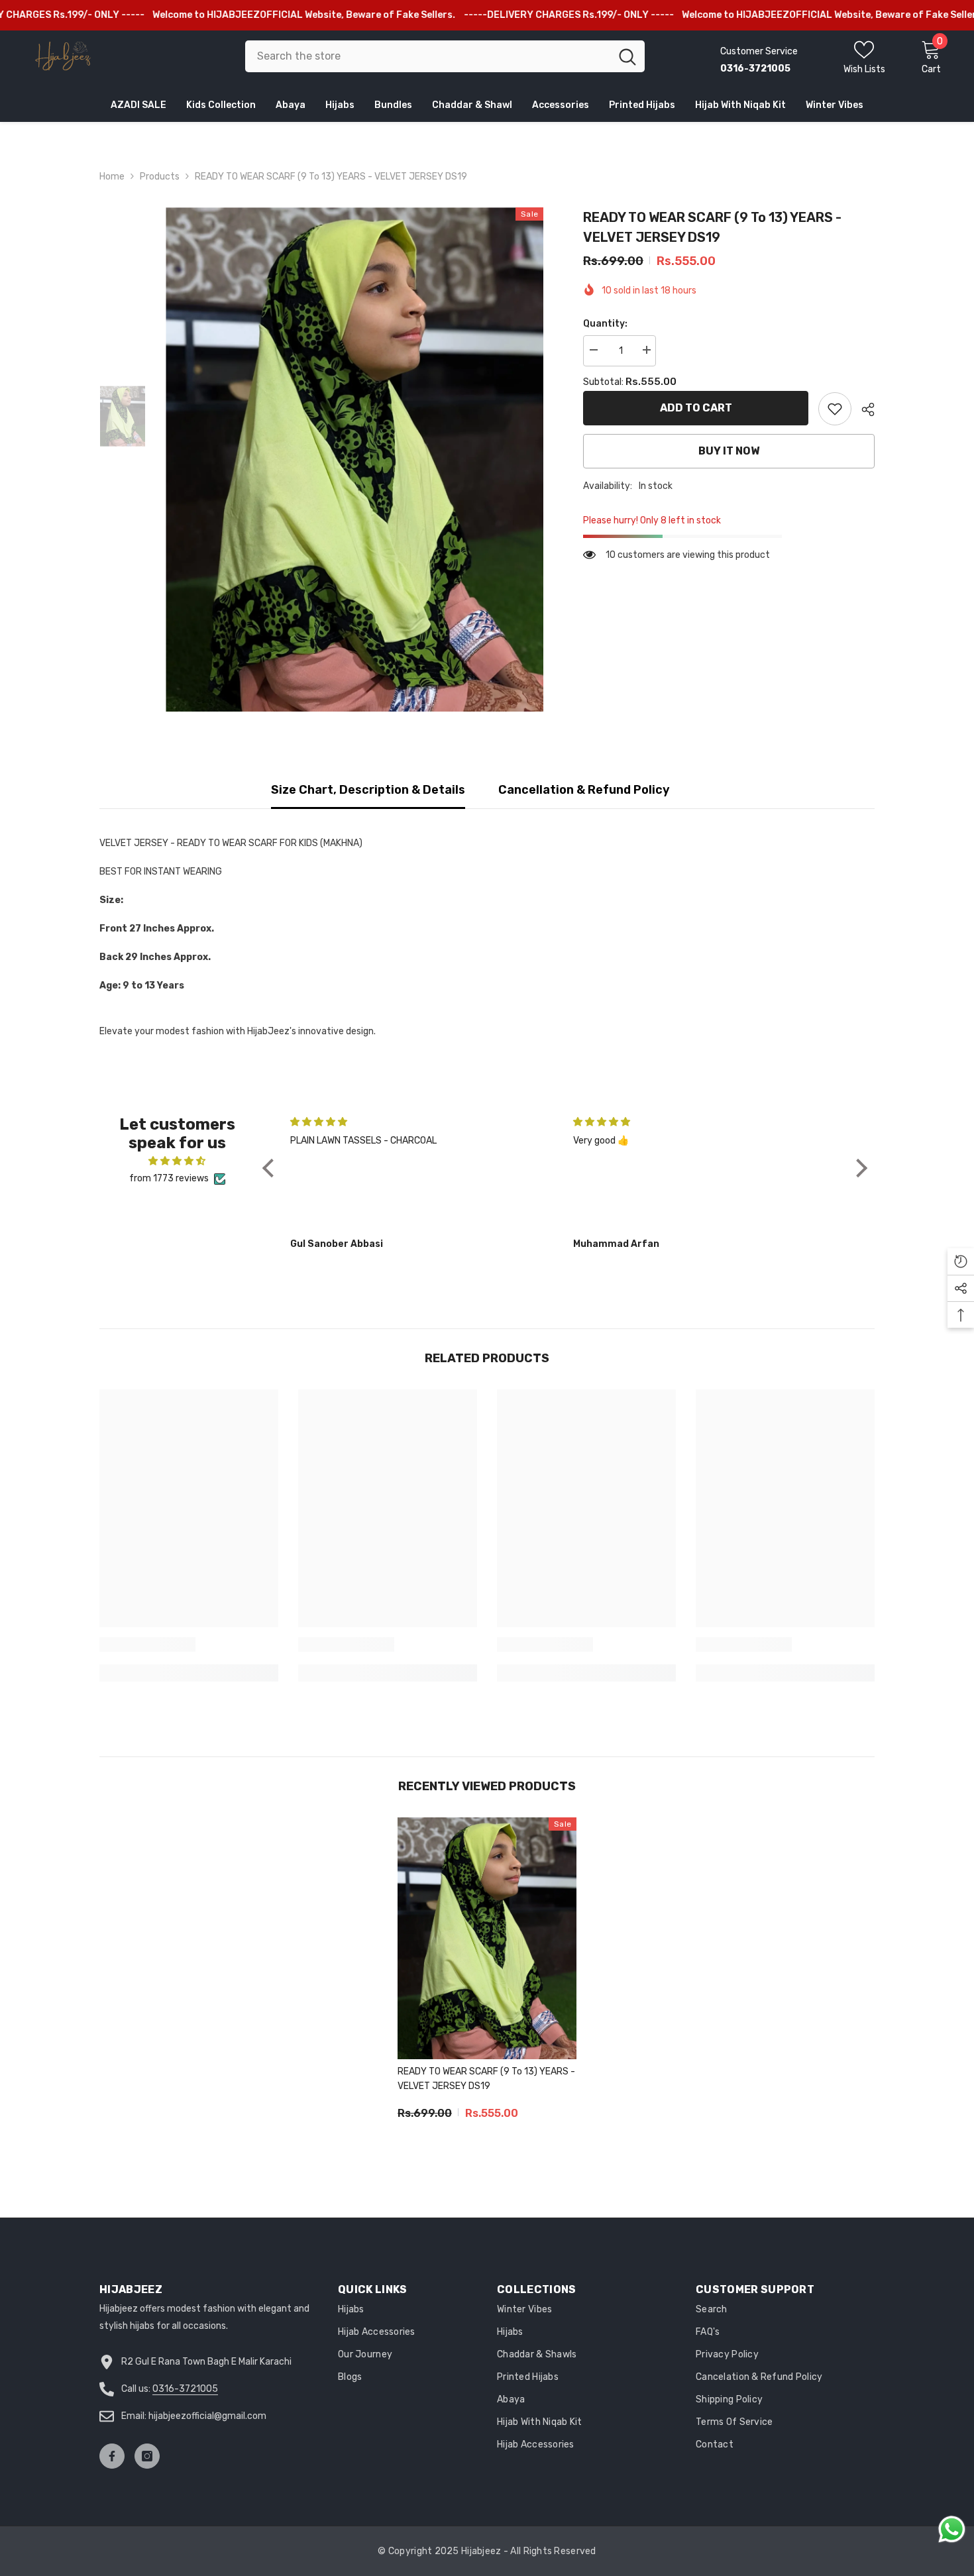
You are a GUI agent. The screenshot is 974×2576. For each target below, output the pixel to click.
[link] (835, 409)
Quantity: (605, 324)
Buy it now (729, 451)
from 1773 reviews (169, 1178)
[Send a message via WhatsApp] (952, 2529)
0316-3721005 (185, 2389)
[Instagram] (147, 2456)
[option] (355, 459)
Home (112, 177)
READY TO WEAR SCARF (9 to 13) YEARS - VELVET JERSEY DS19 (486, 2079)
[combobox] (428, 56)
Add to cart (696, 408)
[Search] (445, 56)
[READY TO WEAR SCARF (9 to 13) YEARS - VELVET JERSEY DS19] (487, 1938)
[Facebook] (112, 2456)
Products (160, 177)
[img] (177, 1161)
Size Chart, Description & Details (368, 790)
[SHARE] (863, 409)
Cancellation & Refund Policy (584, 790)
